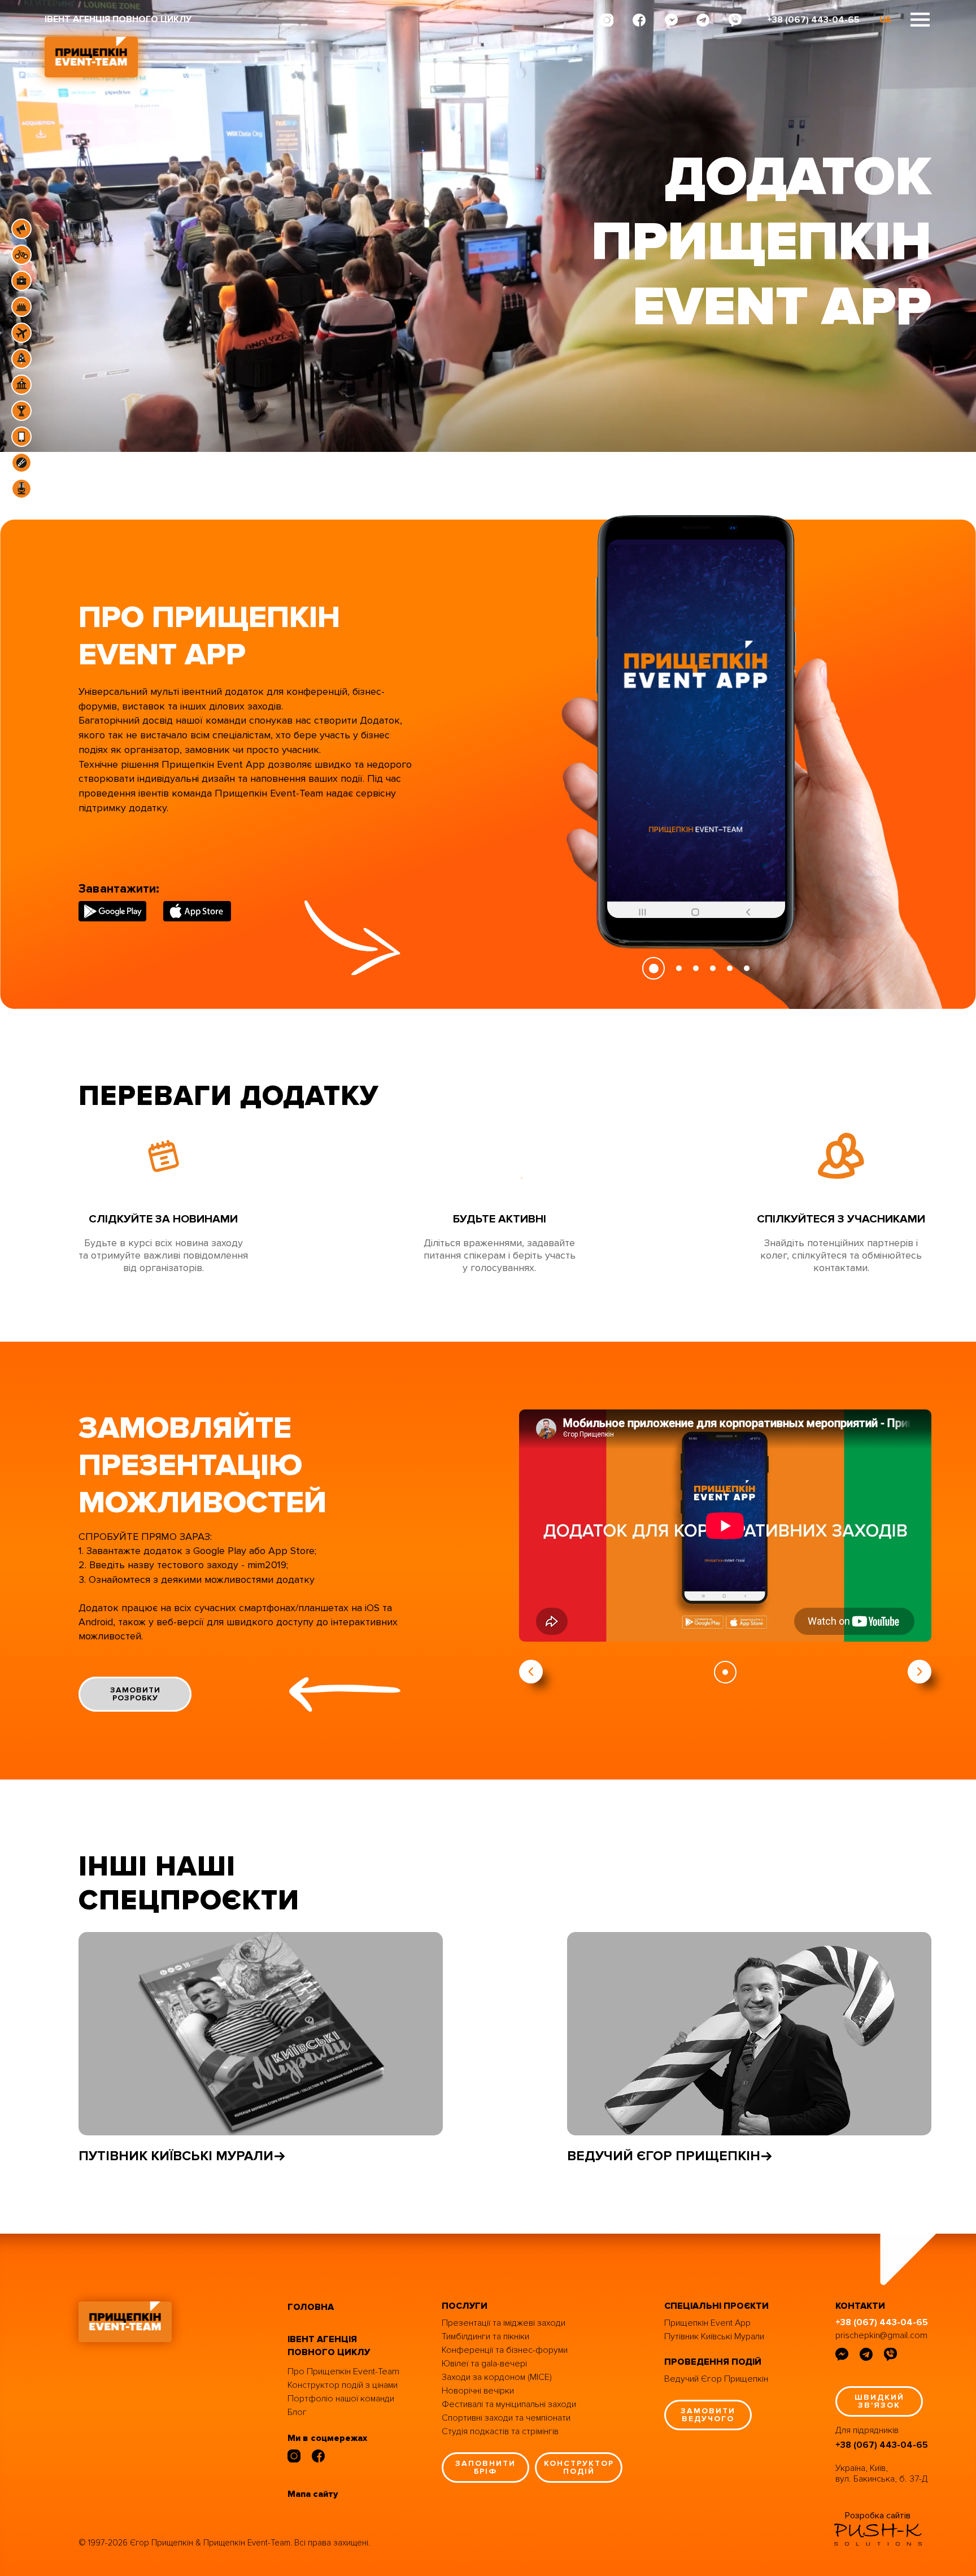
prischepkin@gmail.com (881, 2335)
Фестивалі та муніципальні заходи (509, 2404)
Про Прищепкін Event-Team (343, 2372)
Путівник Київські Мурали (176, 2156)
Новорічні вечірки (478, 2391)
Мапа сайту (313, 2494)
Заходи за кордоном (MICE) (497, 2377)
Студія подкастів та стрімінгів (500, 2431)
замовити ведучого (708, 2415)
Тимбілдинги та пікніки (485, 2336)
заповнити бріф (485, 2467)
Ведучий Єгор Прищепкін (716, 2379)
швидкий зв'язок (879, 2401)
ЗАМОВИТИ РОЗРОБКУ (135, 1694)
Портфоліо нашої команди (341, 2399)
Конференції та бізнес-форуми (505, 2350)
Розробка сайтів (878, 2516)
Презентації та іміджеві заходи (504, 2323)
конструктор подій (579, 2467)
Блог (297, 2412)
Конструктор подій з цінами (343, 2385)
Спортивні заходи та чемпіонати (506, 2418)
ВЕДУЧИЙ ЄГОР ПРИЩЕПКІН (664, 2156)
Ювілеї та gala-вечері (484, 2364)
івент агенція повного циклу (329, 2346)
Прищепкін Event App (707, 2323)
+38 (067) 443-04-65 (813, 20)
